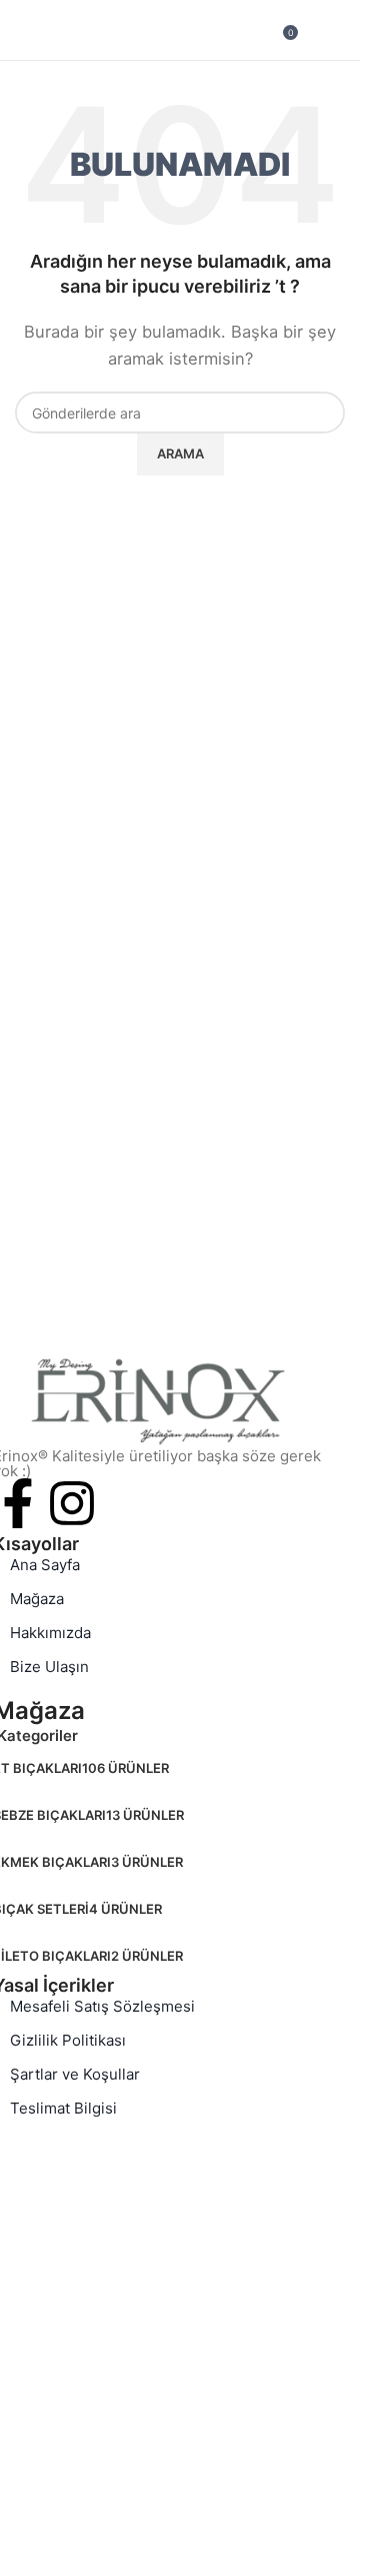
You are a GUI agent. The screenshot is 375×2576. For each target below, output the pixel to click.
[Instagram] (72, 1503)
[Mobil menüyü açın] (23, 30)
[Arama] (345, 30)
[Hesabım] (317, 30)
